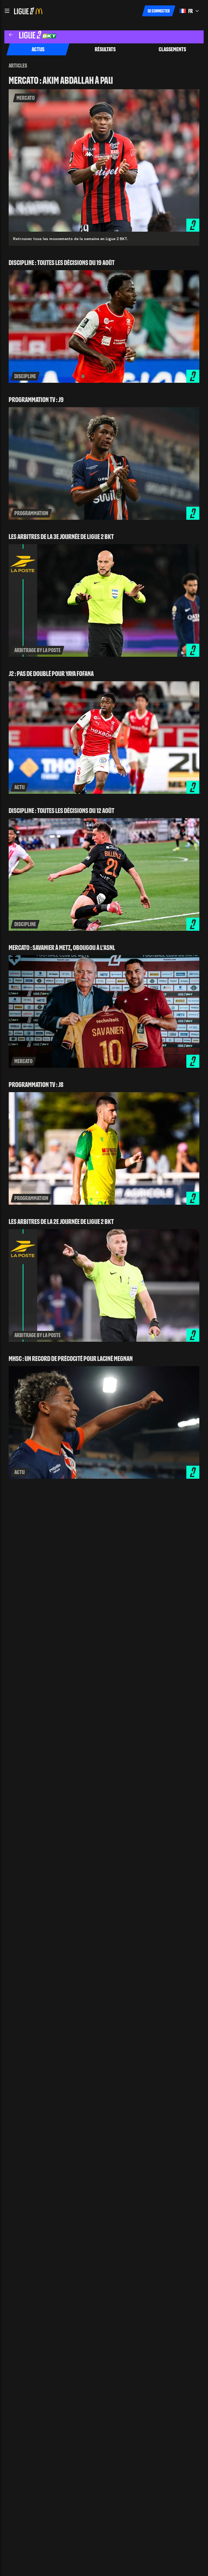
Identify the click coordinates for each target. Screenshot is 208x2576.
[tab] (38, 49)
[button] (7, 11)
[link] (104, 161)
